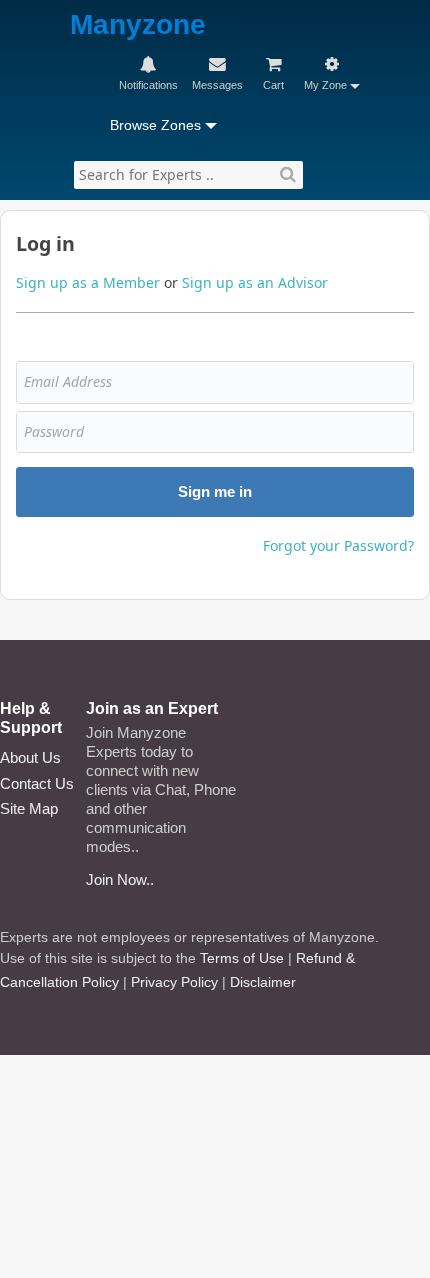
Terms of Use (242, 958)
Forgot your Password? (338, 545)
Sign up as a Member (88, 282)
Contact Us (37, 783)
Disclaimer (263, 982)
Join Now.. (120, 879)
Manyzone (138, 25)
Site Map (29, 808)
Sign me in (215, 491)
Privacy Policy (174, 982)
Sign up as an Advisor (255, 282)
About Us (30, 757)
